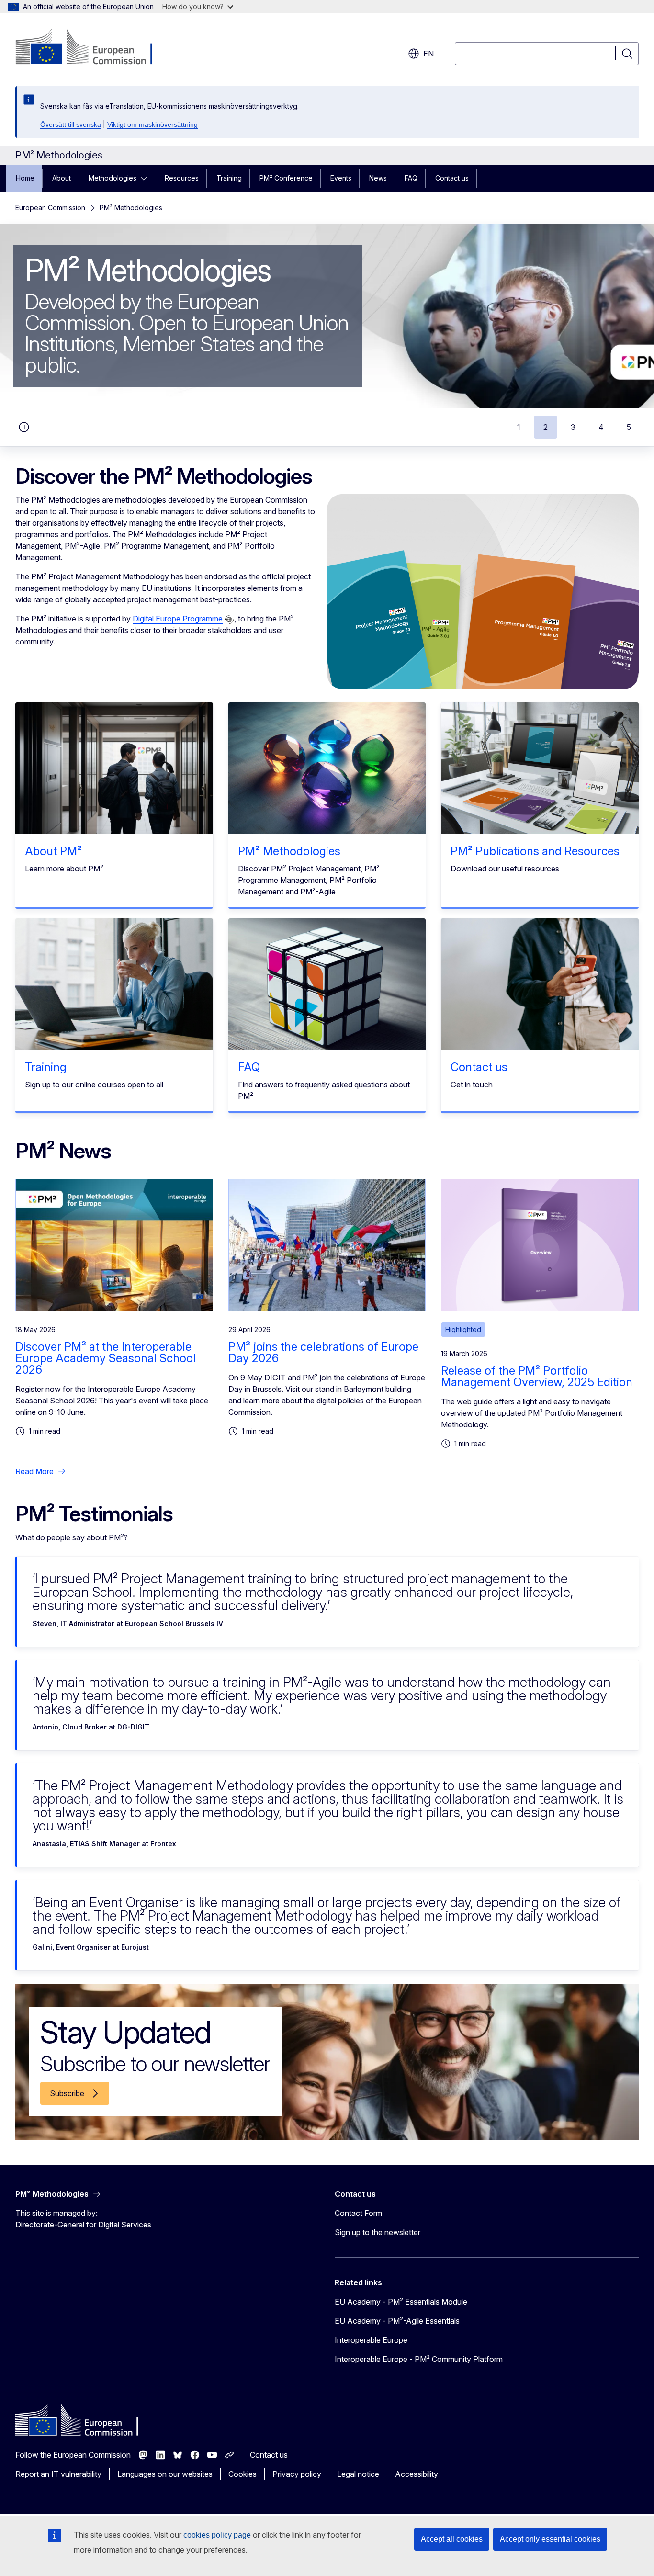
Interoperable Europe (371, 2340)
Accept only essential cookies (550, 2539)
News (378, 178)
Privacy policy (297, 2474)
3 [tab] (573, 427)
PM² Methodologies (289, 851)
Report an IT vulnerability (58, 2474)
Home (25, 178)
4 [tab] (601, 427)
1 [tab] (519, 427)
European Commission (50, 208)
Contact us (452, 178)
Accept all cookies (452, 2539)
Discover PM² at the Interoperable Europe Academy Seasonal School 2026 (106, 1358)
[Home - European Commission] (93, 48)
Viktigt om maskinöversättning (152, 124)
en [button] (428, 54)
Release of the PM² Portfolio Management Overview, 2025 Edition (537, 1376)
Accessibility (417, 2474)
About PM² (53, 851)
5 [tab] (629, 427)
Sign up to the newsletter (378, 2232)
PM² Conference (286, 178)
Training (229, 178)
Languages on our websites (165, 2474)
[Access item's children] (147, 178)
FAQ (411, 178)
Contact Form (358, 2213)
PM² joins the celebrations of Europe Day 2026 (323, 1352)
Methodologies (113, 178)
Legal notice (358, 2474)
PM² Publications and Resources (535, 851)
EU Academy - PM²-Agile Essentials (397, 2321)
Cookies (242, 2474)
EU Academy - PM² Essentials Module (401, 2302)
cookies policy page (217, 2535)
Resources (182, 178)
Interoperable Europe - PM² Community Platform (419, 2359)
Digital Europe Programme (178, 619)
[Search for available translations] (229, 620)
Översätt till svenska (71, 124)
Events (341, 178)
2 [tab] (546, 427)
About (62, 178)
